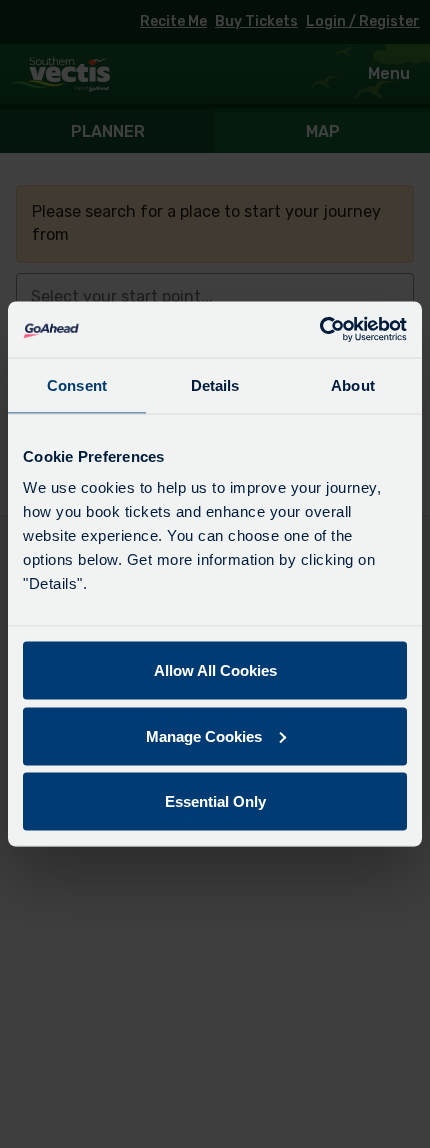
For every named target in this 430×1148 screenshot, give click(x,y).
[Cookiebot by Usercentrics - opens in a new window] (319, 330)
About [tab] (353, 384)
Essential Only (215, 801)
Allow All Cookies (215, 670)
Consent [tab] (77, 384)
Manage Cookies (204, 735)
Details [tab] (215, 384)
